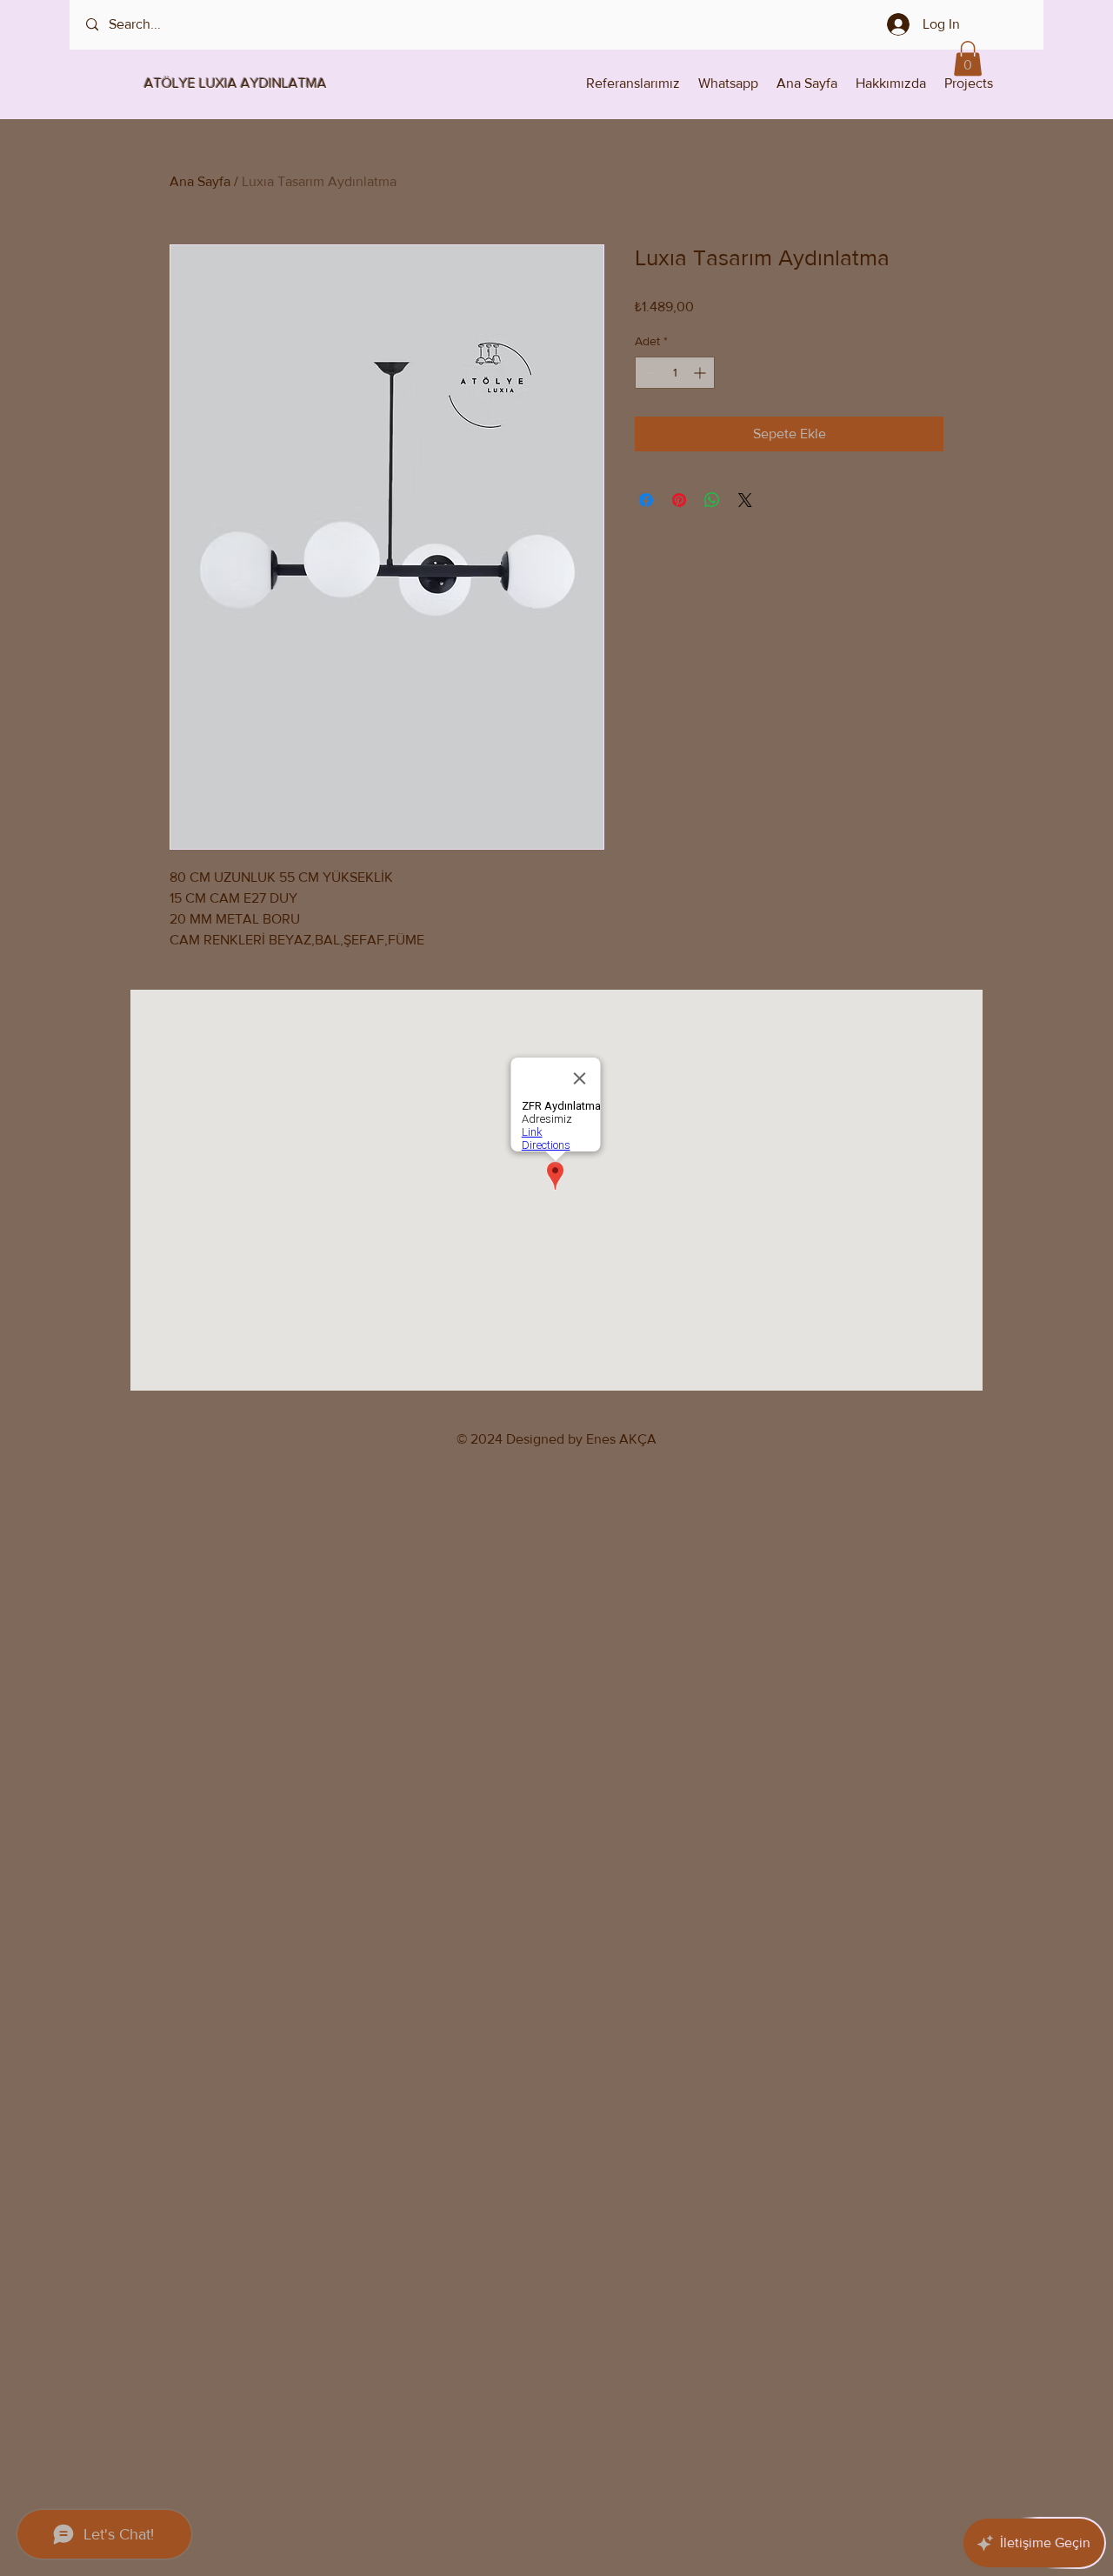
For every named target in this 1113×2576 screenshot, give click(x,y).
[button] (968, 59)
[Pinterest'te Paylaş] (679, 500)
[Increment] (701, 373)
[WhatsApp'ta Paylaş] (712, 500)
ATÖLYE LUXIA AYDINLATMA (220, 83)
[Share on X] (745, 500)
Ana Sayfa (200, 181)
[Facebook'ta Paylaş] (646, 500)
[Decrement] (648, 373)
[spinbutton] (675, 373)
